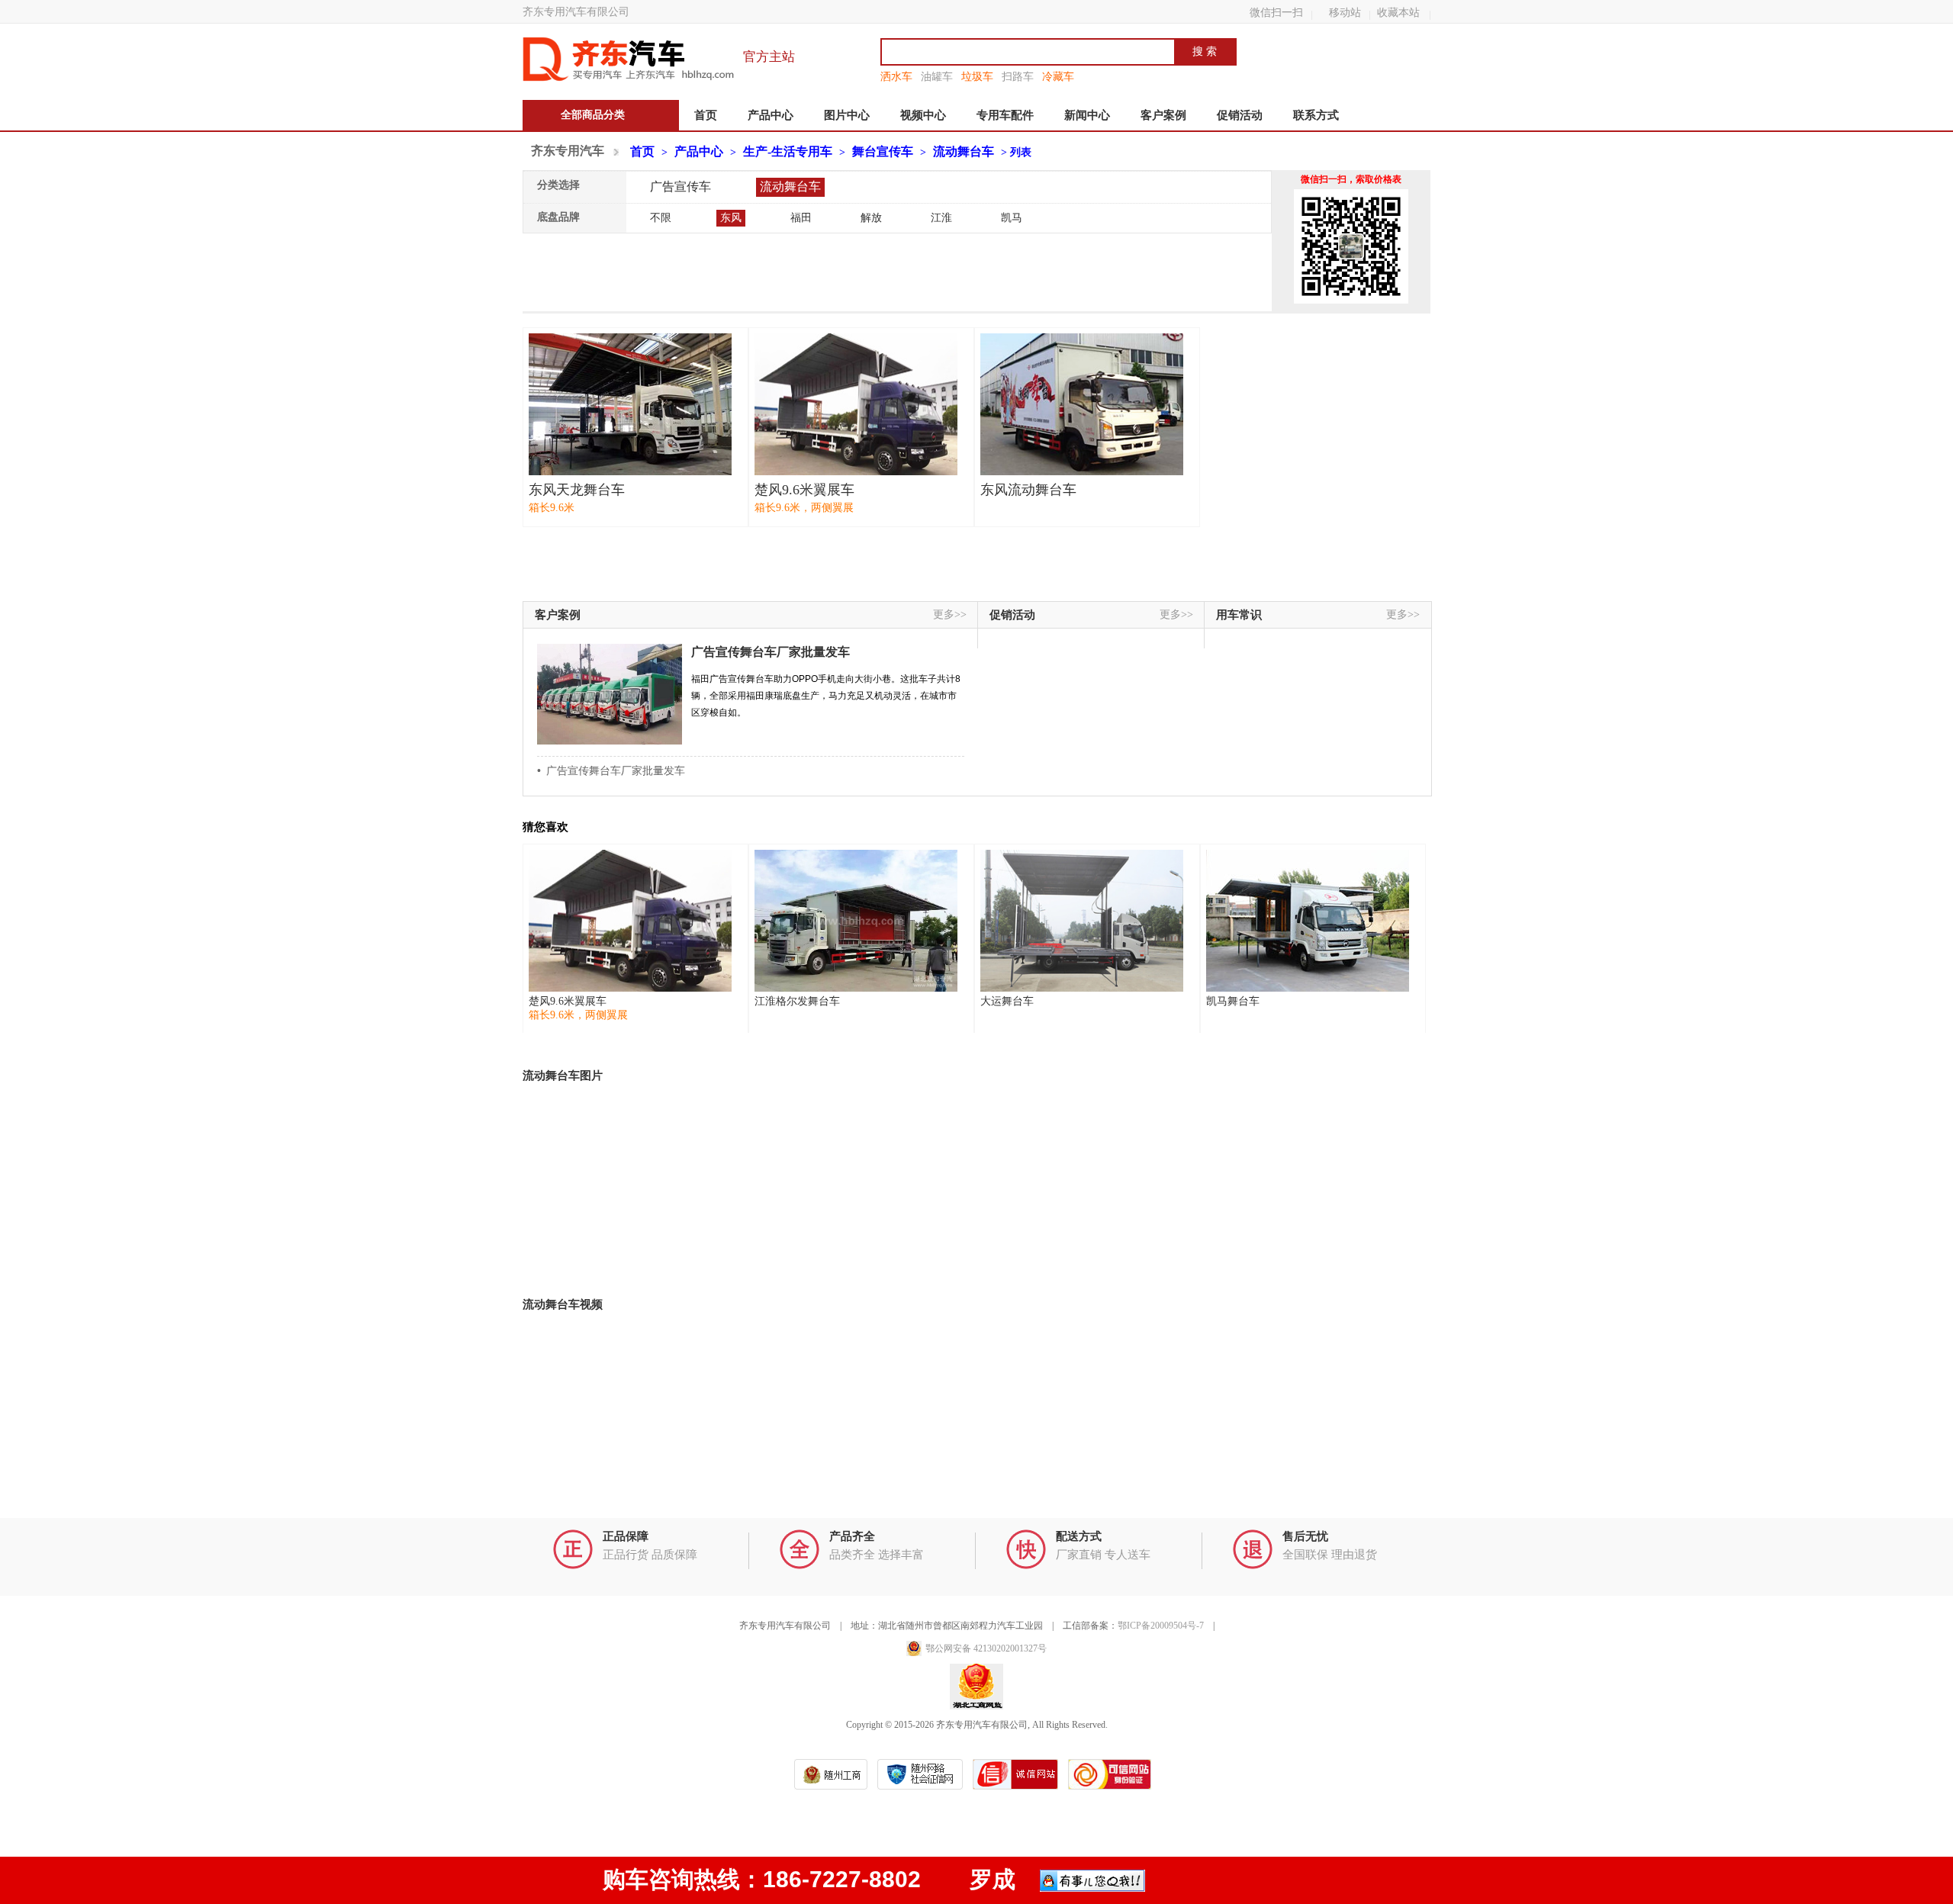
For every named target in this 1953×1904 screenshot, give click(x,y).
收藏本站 (1398, 12)
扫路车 (1018, 76)
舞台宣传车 (883, 151)
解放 (871, 218)
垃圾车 (977, 76)
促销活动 (1240, 115)
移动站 (1345, 12)
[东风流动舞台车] (1082, 404)
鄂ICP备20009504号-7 (1161, 1626)
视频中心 (923, 115)
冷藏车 (1058, 76)
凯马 (1012, 218)
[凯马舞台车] (1308, 921)
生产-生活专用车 (788, 151)
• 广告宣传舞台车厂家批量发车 (611, 770)
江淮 (941, 218)
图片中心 (847, 115)
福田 (801, 218)
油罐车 (937, 76)
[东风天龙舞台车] (630, 404)
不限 (661, 218)
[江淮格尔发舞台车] (856, 921)
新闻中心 (1087, 115)
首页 (706, 115)
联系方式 (1316, 115)
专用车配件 (1005, 115)
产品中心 (771, 115)
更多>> (950, 614)
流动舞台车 (964, 151)
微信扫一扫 (1276, 12)
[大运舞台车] (1082, 921)
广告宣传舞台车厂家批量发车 (771, 652)
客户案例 (1163, 115)
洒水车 (896, 76)
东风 (731, 218)
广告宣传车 (680, 187)
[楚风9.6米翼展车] (856, 404)
